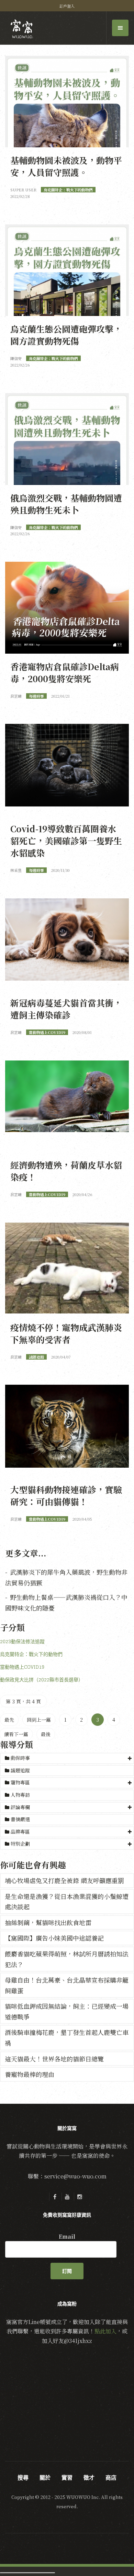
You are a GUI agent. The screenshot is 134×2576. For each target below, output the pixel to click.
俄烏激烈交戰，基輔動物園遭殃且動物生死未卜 (66, 504)
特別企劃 (20, 1844)
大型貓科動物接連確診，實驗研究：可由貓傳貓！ (66, 1495)
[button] (67, 1758)
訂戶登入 (67, 6)
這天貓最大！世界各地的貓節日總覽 (54, 2059)
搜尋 (23, 2478)
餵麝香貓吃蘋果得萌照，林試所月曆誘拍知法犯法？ (67, 1959)
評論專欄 (20, 1807)
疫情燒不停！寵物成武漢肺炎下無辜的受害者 (66, 1333)
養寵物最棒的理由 (30, 2074)
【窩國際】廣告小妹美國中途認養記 (54, 1938)
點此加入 (105, 2331)
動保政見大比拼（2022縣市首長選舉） (42, 1680)
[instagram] (79, 2197)
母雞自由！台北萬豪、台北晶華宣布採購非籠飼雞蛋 (67, 1985)
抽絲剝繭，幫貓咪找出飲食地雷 (48, 1922)
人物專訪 (20, 1795)
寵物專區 (20, 1782)
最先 (9, 1720)
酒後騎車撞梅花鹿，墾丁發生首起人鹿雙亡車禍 (67, 2037)
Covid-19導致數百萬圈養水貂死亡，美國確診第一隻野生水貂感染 (66, 841)
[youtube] (67, 2197)
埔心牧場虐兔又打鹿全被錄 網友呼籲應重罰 (64, 1880)
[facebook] (55, 2197)
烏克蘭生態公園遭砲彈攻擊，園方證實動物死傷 (66, 335)
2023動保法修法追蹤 (22, 1641)
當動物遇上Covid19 (22, 1667)
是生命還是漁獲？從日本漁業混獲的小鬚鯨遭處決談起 (67, 1902)
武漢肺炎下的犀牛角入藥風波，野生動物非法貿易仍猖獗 (66, 1577)
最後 (46, 1734)
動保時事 (20, 1758)
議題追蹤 (20, 1770)
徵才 (89, 2478)
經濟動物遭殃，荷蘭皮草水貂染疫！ (66, 1171)
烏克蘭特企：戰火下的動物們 (31, 1654)
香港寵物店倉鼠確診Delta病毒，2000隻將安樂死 (65, 672)
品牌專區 (20, 1831)
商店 (111, 2478)
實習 (67, 2478)
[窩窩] (22, 29)
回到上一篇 (39, 1720)
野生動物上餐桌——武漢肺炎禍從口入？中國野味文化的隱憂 (66, 1602)
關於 (45, 2478)
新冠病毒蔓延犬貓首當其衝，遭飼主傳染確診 (66, 1009)
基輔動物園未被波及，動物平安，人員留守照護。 (66, 166)
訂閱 (67, 2271)
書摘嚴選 (20, 1819)
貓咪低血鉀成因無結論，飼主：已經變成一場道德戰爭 (67, 2011)
